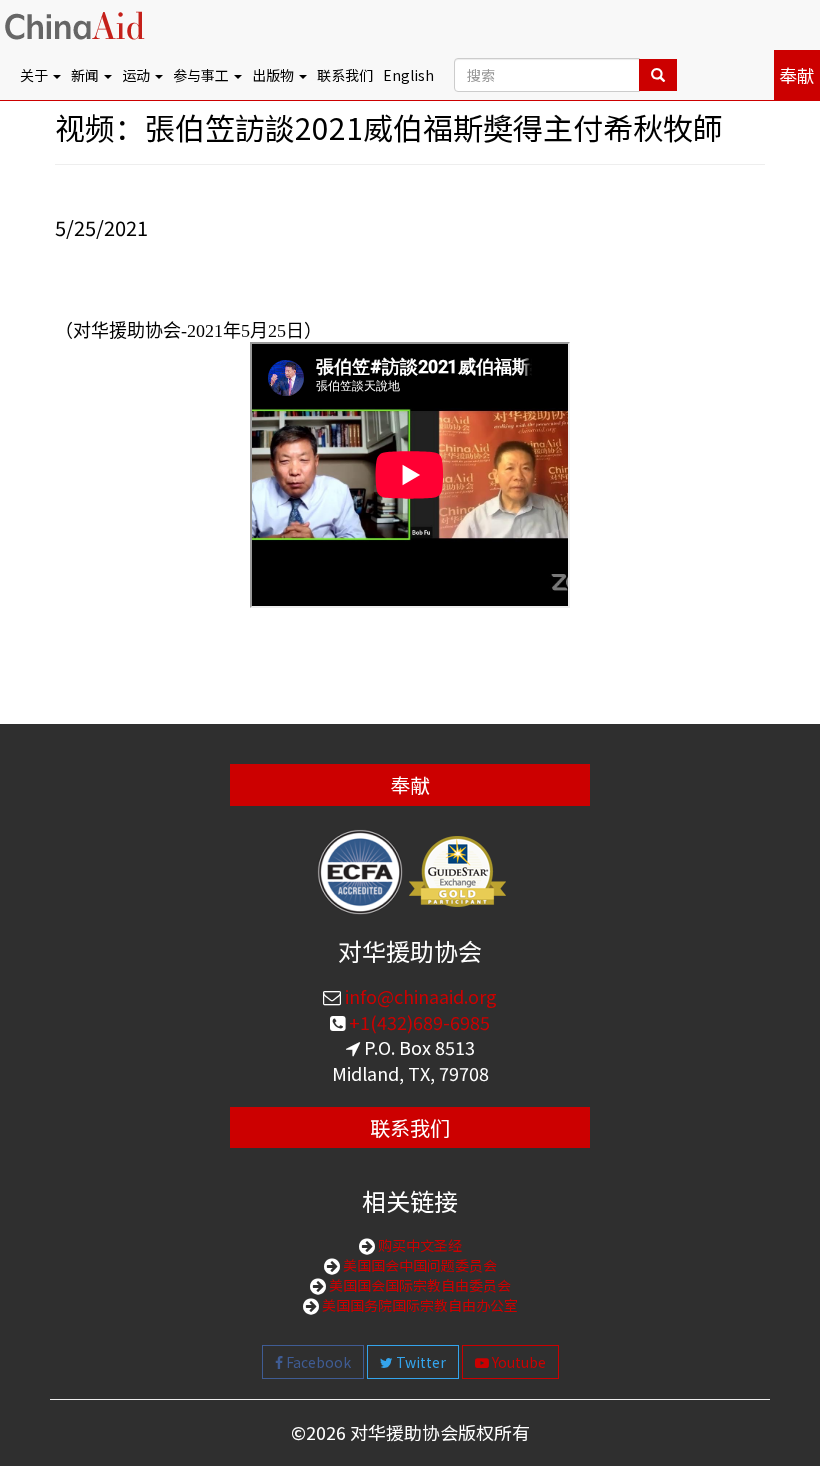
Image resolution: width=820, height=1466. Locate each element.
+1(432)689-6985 (417, 1022)
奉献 (797, 75)
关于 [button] (35, 75)
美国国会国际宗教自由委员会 (418, 1285)
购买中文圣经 (418, 1245)
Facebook (317, 1362)
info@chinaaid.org (419, 996)
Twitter (419, 1362)
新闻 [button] (86, 75)
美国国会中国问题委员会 (418, 1265)
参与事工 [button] (202, 75)
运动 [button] (137, 75)
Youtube (517, 1362)
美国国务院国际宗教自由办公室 (418, 1305)
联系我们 (345, 75)
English (408, 75)
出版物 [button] (274, 75)
